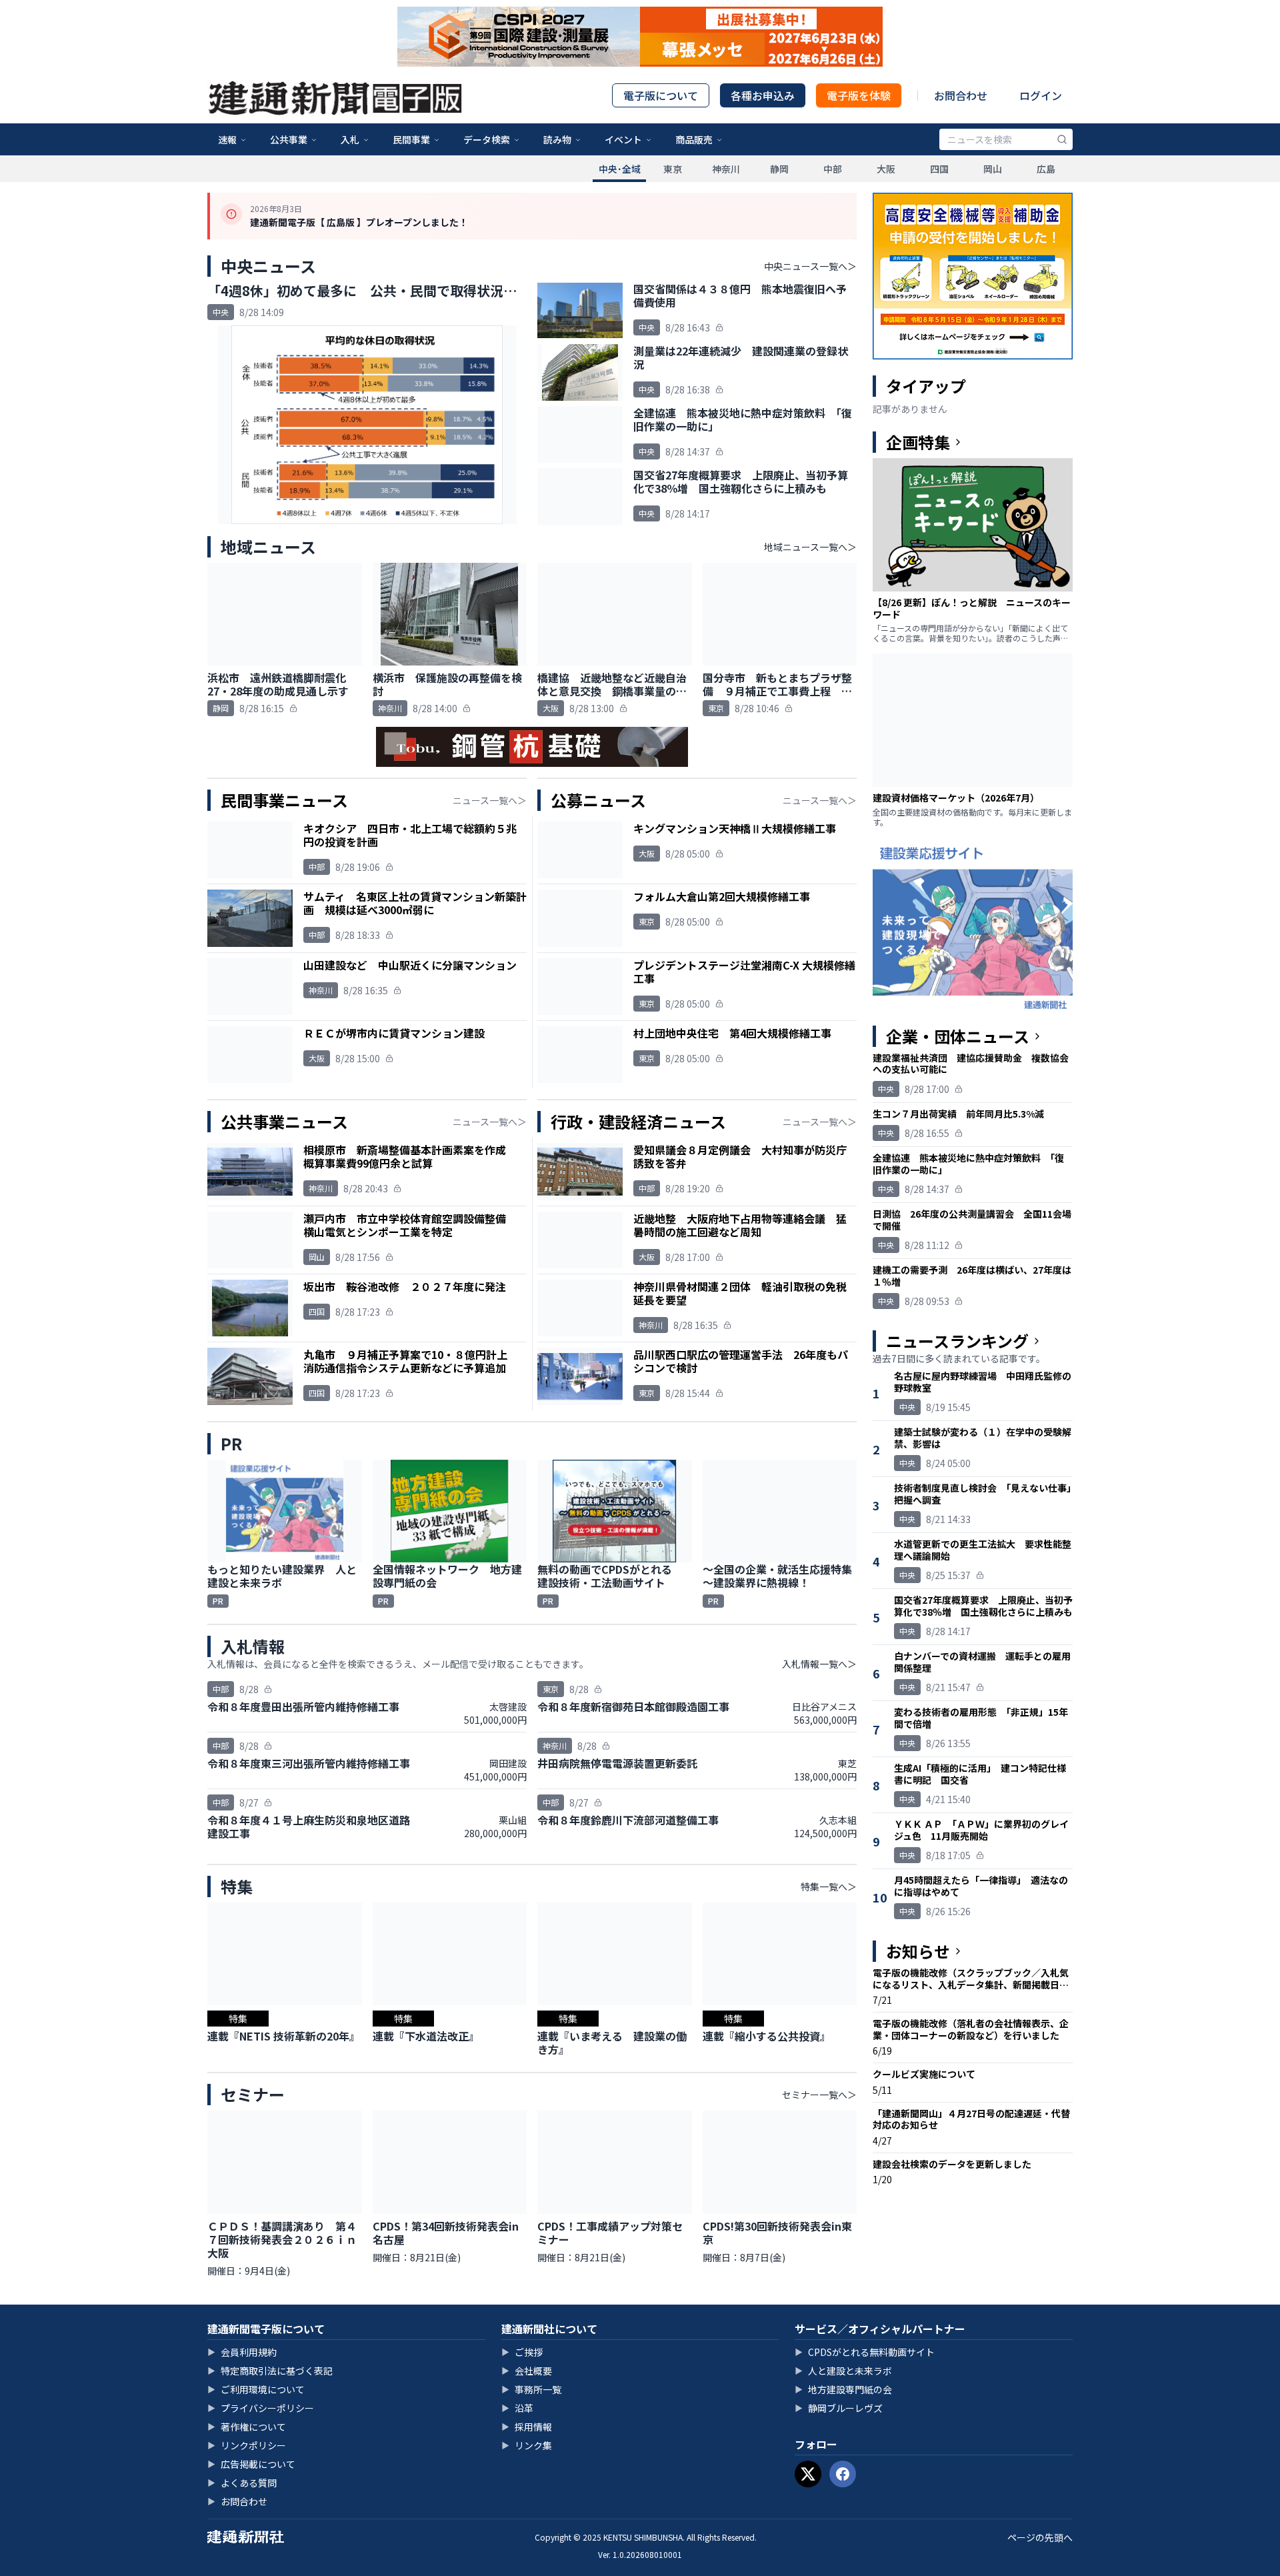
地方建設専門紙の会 (843, 2389)
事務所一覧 (531, 2389)
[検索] (1062, 139)
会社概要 (527, 2371)
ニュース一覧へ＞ (490, 800)
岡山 (993, 169)
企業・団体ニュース (958, 1036)
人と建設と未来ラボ (843, 2371)
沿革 (517, 2408)
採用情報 (527, 2427)
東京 (673, 169)
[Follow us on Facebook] (843, 2474)
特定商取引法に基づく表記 (270, 2371)
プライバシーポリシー (261, 2408)
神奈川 (726, 169)
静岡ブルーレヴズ (839, 2408)
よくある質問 (242, 2483)
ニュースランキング (957, 1341)
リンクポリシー (247, 2445)
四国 (939, 169)
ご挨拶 (522, 2352)
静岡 (779, 169)
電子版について (661, 95)
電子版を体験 (859, 95)
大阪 (886, 169)
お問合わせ (961, 95)
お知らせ (918, 1951)
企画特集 (918, 442)
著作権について (247, 2427)
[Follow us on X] (808, 2474)
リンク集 (527, 2445)
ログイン (1041, 95)
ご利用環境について (256, 2389)
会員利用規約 (242, 2352)
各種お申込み (763, 95)
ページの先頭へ (1040, 2537)
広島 (1046, 169)
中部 (833, 169)
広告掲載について (251, 2464)
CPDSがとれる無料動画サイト (865, 2352)
